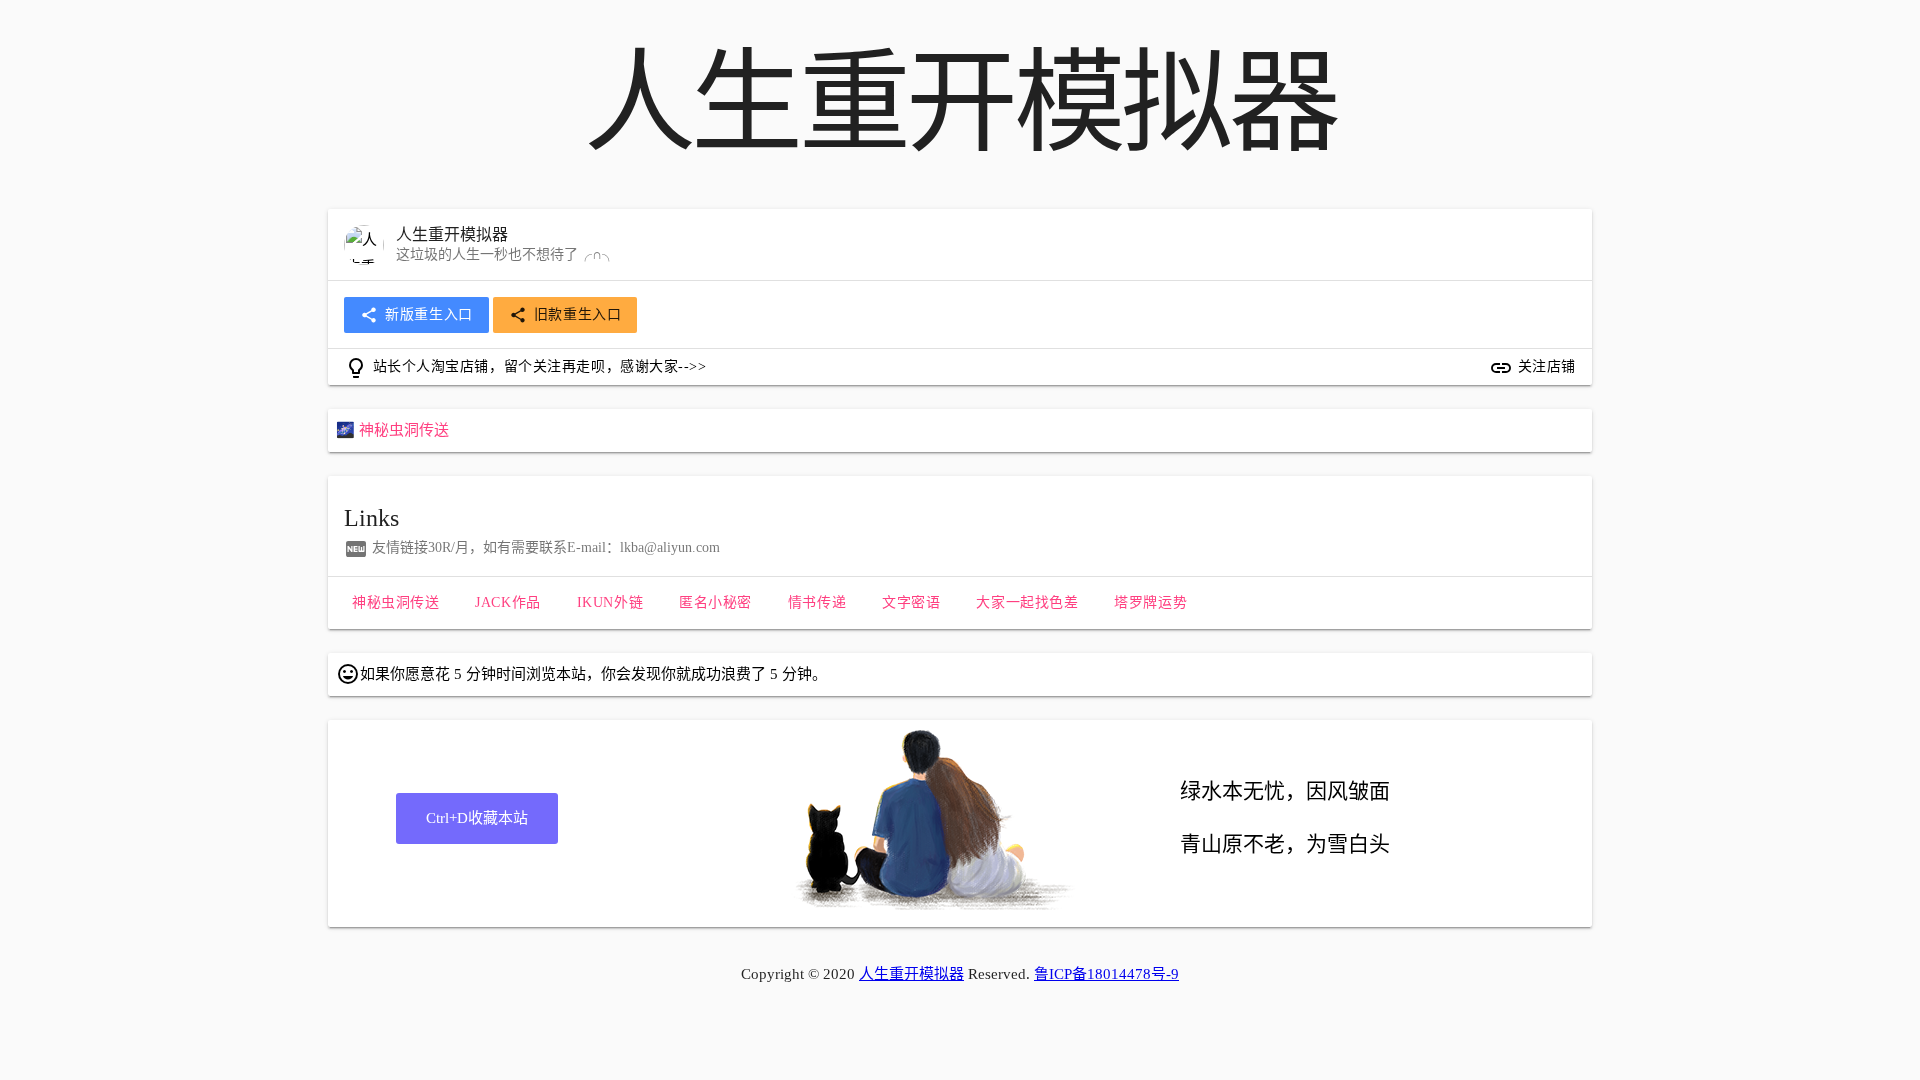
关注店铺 (1532, 368)
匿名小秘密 (715, 602)
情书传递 (817, 602)
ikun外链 (610, 602)
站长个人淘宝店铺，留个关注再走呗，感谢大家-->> (525, 368)
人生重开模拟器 (911, 974)
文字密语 (911, 602)
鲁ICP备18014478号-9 (1106, 974)
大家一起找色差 (1027, 602)
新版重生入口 (416, 315)
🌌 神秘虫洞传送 (392, 430)
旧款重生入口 (565, 315)
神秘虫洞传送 (395, 602)
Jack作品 (507, 602)
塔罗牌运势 (1150, 602)
